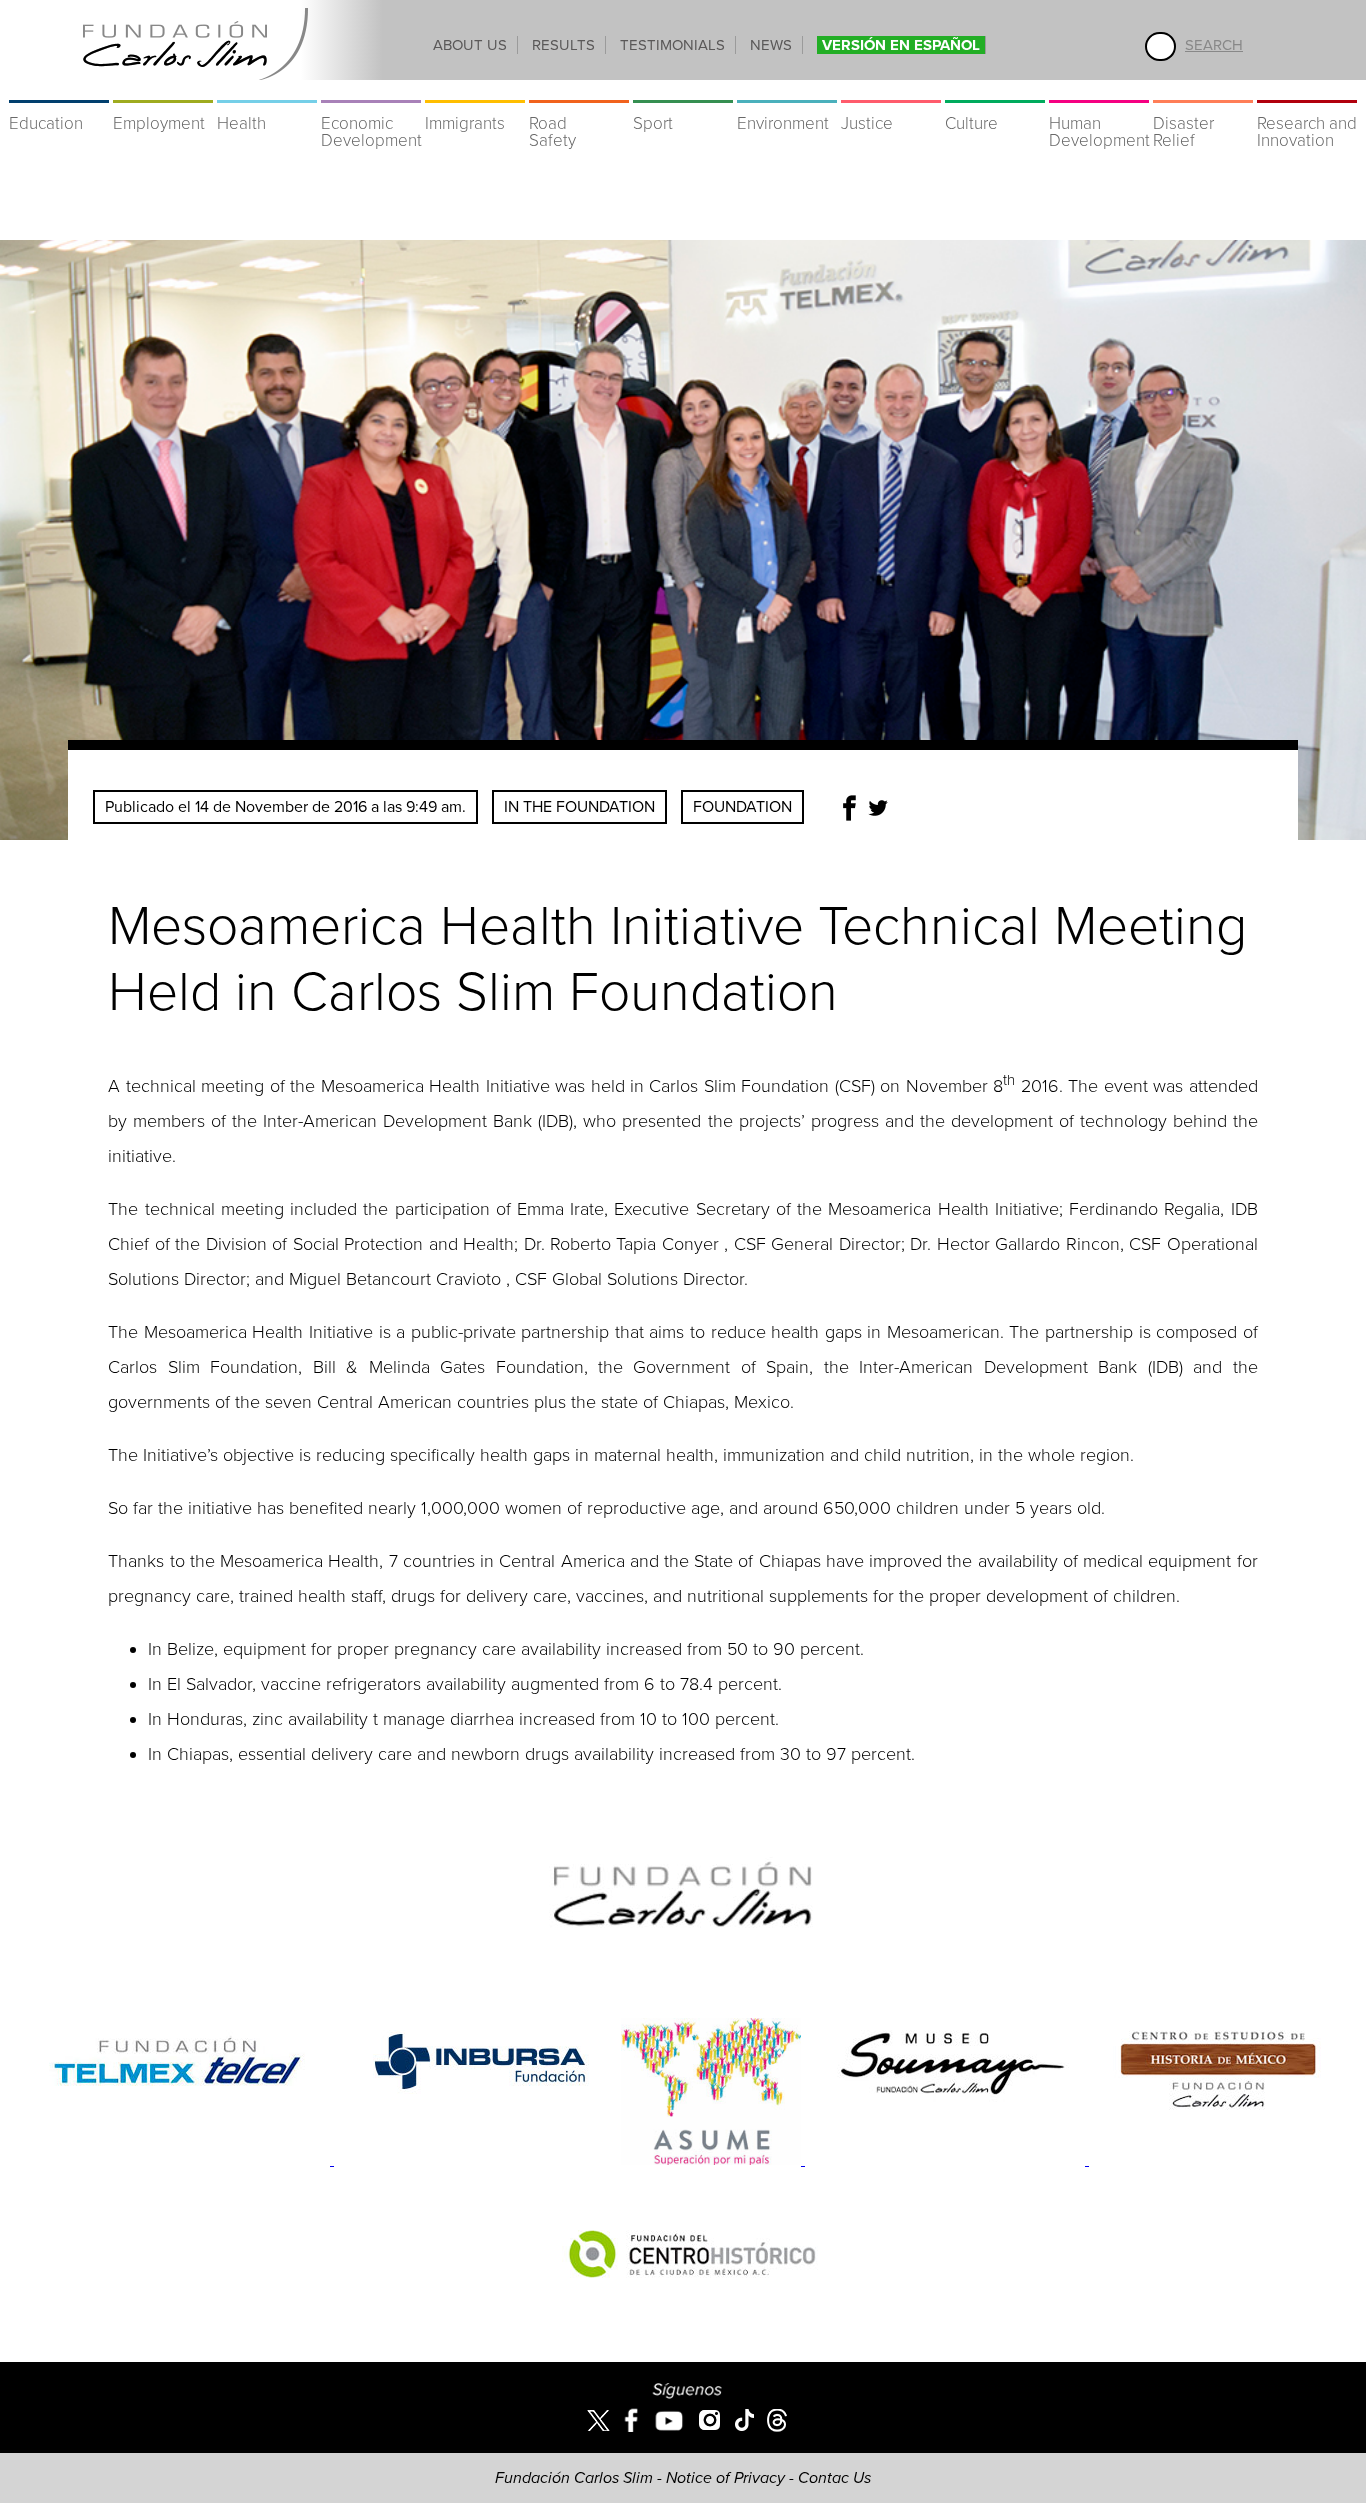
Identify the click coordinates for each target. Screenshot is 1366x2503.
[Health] (267, 90)
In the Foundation (579, 807)
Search (1214, 45)
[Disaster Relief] (1203, 90)
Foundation (742, 807)
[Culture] (995, 90)
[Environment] (787, 90)
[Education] (59, 90)
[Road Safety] (579, 90)
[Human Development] (1099, 90)
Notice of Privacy (725, 2478)
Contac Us (834, 2478)
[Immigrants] (475, 90)
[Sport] (683, 90)
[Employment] (163, 90)
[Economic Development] (371, 90)
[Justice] (891, 90)
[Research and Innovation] (1307, 90)
